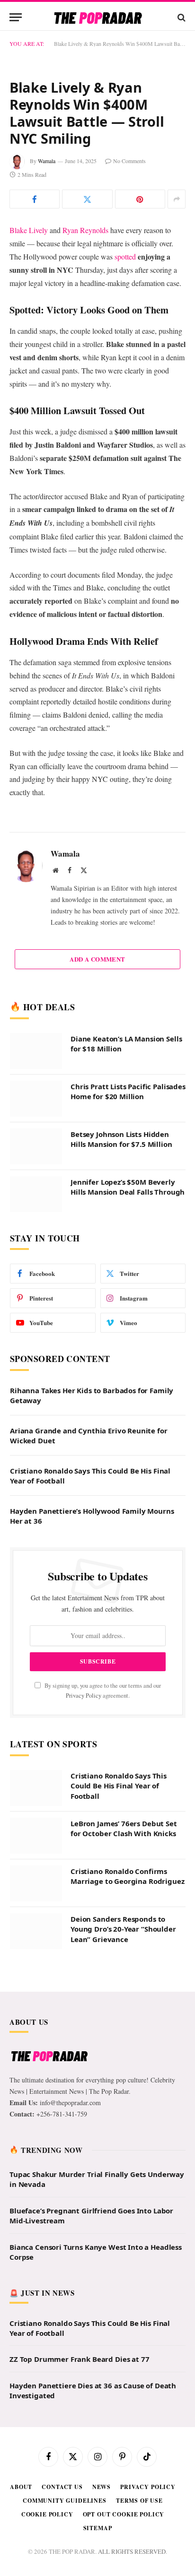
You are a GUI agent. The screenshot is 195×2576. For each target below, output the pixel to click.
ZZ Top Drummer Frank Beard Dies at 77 (79, 2563)
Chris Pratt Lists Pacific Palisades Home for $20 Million (128, 1296)
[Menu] (16, 17)
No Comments (129, 365)
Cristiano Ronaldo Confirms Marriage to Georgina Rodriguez (128, 2080)
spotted (125, 461)
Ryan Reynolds (85, 434)
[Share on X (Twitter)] (87, 403)
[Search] (181, 17)
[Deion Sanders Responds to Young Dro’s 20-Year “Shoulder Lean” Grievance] (36, 2135)
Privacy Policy (84, 1900)
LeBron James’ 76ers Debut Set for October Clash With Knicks (124, 2033)
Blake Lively (29, 434)
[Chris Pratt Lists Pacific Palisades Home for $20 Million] (36, 1303)
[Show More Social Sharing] (177, 403)
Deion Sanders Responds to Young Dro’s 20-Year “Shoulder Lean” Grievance (123, 2133)
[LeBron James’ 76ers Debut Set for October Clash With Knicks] (36, 2040)
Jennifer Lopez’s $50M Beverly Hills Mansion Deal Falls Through (128, 1391)
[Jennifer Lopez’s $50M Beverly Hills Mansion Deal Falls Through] (36, 1398)
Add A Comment (97, 1163)
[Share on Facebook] (35, 403)
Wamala (47, 365)
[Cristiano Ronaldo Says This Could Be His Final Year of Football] (36, 1992)
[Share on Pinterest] (140, 403)
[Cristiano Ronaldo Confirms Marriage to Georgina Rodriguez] (36, 2088)
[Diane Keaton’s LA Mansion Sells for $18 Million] (36, 1255)
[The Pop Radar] (98, 17)
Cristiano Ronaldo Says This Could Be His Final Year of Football (119, 1990)
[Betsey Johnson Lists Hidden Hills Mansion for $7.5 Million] (36, 1351)
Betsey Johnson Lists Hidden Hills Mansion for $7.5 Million (121, 1343)
